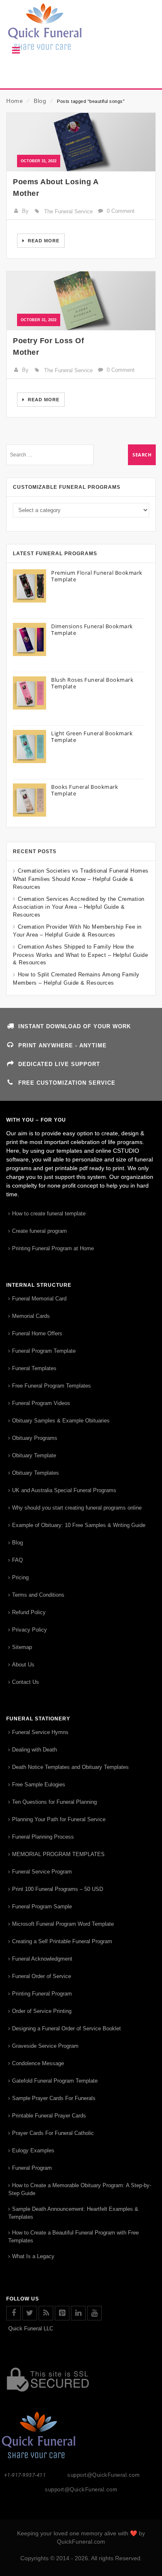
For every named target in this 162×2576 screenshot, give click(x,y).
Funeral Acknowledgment (42, 1959)
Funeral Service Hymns (40, 1732)
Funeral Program (32, 2168)
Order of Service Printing (42, 2011)
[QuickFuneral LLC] (81, 31)
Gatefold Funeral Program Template (55, 2081)
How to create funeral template (49, 1214)
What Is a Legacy (33, 2256)
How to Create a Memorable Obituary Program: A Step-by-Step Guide (80, 2189)
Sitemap (22, 1647)
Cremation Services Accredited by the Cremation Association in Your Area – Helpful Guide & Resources (79, 907)
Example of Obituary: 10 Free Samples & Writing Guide (79, 1525)
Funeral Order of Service (42, 1976)
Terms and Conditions (38, 1595)
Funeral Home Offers (37, 1333)
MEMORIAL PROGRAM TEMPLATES (58, 1854)
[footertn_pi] (62, 2313)
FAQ (17, 1560)
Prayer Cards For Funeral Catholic (53, 2133)
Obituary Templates (36, 1473)
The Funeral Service (68, 211)
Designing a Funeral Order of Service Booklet (66, 2028)
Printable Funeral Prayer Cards (49, 2116)
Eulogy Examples (33, 2150)
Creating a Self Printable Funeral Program (62, 1941)
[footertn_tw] (30, 2313)
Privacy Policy (29, 1630)
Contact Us (26, 1682)
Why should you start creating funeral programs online (77, 1508)
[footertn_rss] (46, 2313)
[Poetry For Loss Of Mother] (81, 301)
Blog (40, 101)
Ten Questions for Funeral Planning (54, 1802)
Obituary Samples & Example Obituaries (61, 1421)
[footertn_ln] (78, 2313)
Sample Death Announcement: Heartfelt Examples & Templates (73, 2213)
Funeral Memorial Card (39, 1299)
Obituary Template (34, 1455)
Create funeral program (39, 1231)
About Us (23, 1665)
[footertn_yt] (94, 2313)
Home (15, 101)
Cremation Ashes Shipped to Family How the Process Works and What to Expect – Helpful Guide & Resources (80, 955)
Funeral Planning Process (43, 1837)
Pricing (20, 1577)
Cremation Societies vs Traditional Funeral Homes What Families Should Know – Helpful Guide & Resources (81, 879)
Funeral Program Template (44, 1351)
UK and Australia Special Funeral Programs (64, 1490)
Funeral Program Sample (42, 1906)
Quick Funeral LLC (31, 2328)
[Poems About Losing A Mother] (81, 142)
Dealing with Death (34, 1750)
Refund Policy (29, 1612)
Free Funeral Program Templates (52, 1386)
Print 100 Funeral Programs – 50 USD (58, 1889)
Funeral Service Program (42, 1872)
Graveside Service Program (45, 2046)
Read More (43, 241)
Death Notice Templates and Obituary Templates (70, 1767)
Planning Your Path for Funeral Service (59, 1819)
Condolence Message (38, 2063)
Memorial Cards (31, 1316)
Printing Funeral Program (42, 1994)
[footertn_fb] (13, 2313)
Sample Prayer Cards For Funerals (54, 2098)
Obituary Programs (35, 1438)
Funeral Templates (34, 1368)
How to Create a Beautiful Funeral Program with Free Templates (74, 2237)
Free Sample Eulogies (39, 1784)
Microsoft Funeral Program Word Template (63, 1924)
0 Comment (121, 211)
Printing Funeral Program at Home (53, 1248)
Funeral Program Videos (41, 1403)
